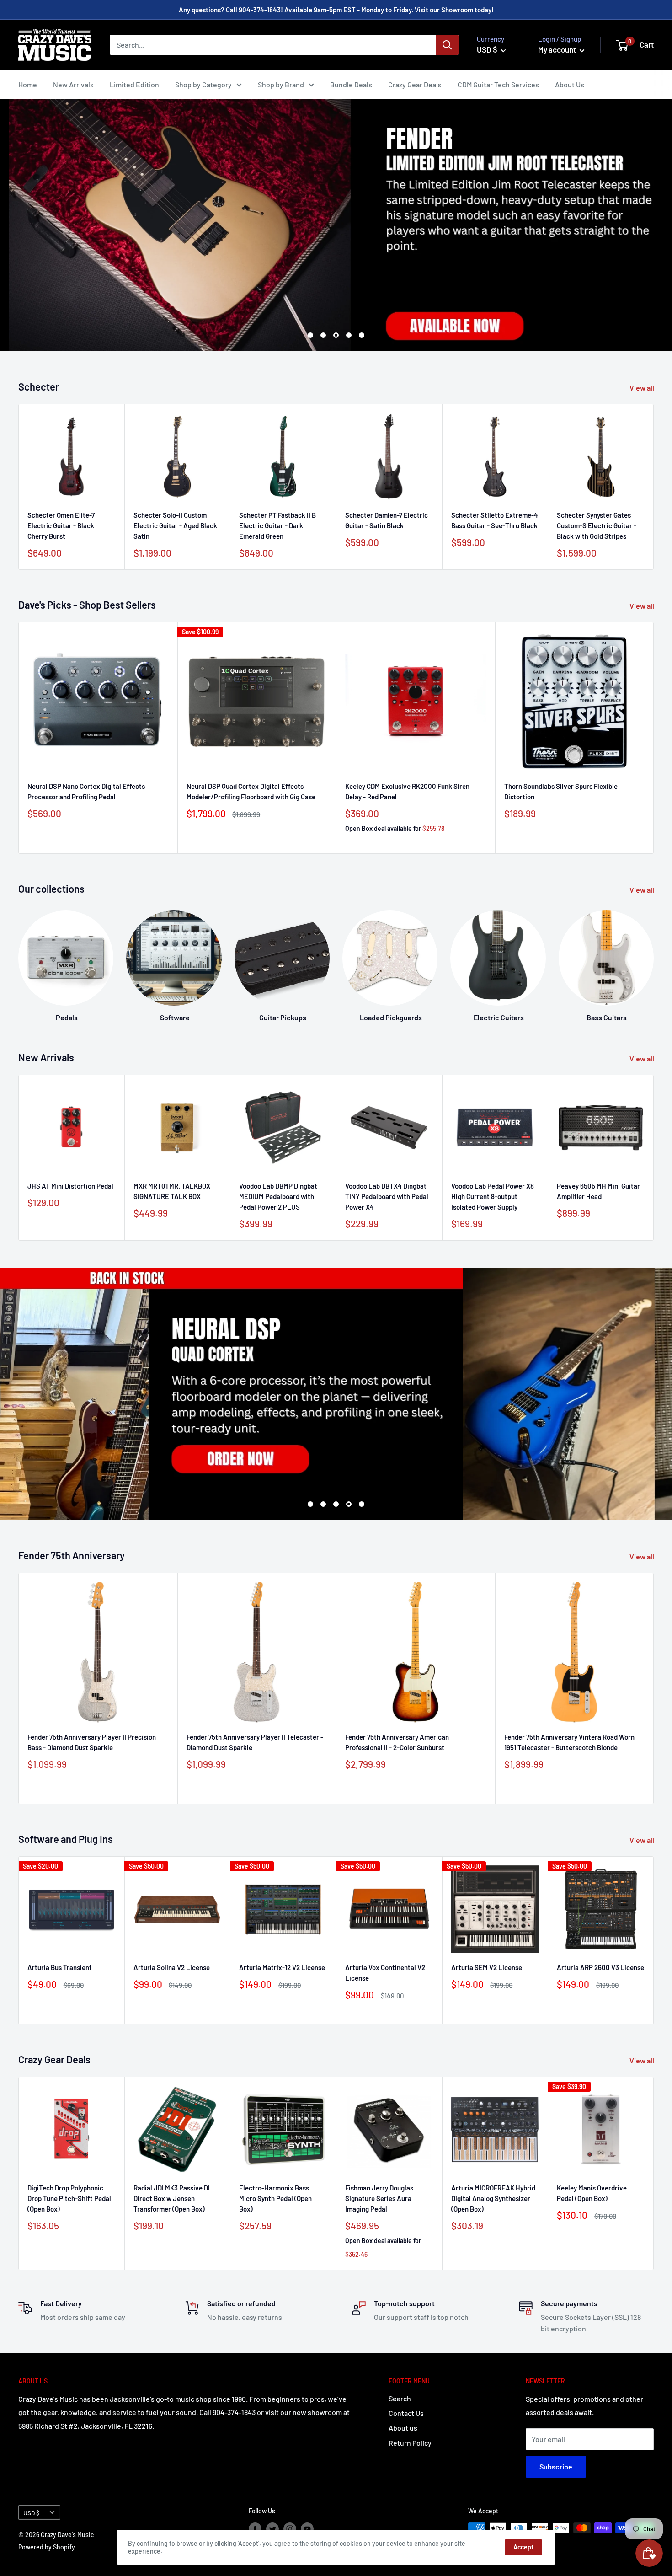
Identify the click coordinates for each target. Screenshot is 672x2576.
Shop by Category (203, 84)
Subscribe (556, 2466)
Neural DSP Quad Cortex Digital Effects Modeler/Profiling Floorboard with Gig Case (251, 791)
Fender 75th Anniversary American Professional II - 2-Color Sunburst (397, 1742)
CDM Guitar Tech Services (498, 84)
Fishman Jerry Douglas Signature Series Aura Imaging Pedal (379, 2198)
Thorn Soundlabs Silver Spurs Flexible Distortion (561, 791)
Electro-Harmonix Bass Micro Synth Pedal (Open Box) (275, 2198)
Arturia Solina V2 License (172, 1967)
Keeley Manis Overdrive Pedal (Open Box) (592, 2193)
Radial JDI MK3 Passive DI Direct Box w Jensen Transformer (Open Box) (172, 2198)
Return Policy (410, 2443)
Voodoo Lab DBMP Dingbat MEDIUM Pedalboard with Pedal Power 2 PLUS (278, 1197)
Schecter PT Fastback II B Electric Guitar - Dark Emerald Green (277, 525)
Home (28, 84)
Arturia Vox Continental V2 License (385, 1973)
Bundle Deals (351, 84)
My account (558, 49)
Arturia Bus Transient (60, 1967)
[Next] (653, 957)
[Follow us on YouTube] (307, 2529)
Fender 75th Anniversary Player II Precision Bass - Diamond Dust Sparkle (92, 1742)
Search (400, 2398)
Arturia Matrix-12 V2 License (282, 1967)
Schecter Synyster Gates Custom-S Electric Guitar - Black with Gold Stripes (597, 525)
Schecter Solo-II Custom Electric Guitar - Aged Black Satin (175, 525)
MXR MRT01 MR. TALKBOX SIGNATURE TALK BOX (172, 1191)
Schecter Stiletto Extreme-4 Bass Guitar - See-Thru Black (495, 520)
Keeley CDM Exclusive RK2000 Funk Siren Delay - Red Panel (407, 791)
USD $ (32, 2513)
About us (403, 2428)
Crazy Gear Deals (415, 84)
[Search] (447, 45)
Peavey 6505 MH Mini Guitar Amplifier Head (598, 1191)
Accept (523, 2547)
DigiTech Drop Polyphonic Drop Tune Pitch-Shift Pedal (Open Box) (69, 2198)
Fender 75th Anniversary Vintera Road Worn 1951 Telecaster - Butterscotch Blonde (569, 1742)
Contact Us (406, 2413)
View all (643, 388)
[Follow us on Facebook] (255, 2529)
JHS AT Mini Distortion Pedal (70, 1186)
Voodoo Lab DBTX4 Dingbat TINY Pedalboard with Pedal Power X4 (387, 1197)
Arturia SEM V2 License (487, 1967)
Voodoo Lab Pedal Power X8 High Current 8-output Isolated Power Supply (493, 1197)
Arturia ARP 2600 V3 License (600, 1967)
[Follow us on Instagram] (290, 2529)
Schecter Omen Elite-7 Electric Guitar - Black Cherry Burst (61, 525)
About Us (570, 84)
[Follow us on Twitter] (272, 2529)
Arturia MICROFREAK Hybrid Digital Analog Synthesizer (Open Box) (493, 2198)
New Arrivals (73, 84)
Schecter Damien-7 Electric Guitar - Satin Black (387, 520)
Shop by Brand (281, 84)
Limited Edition (134, 84)
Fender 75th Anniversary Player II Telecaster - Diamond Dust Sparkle (255, 1742)
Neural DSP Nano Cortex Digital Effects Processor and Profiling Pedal (86, 791)
